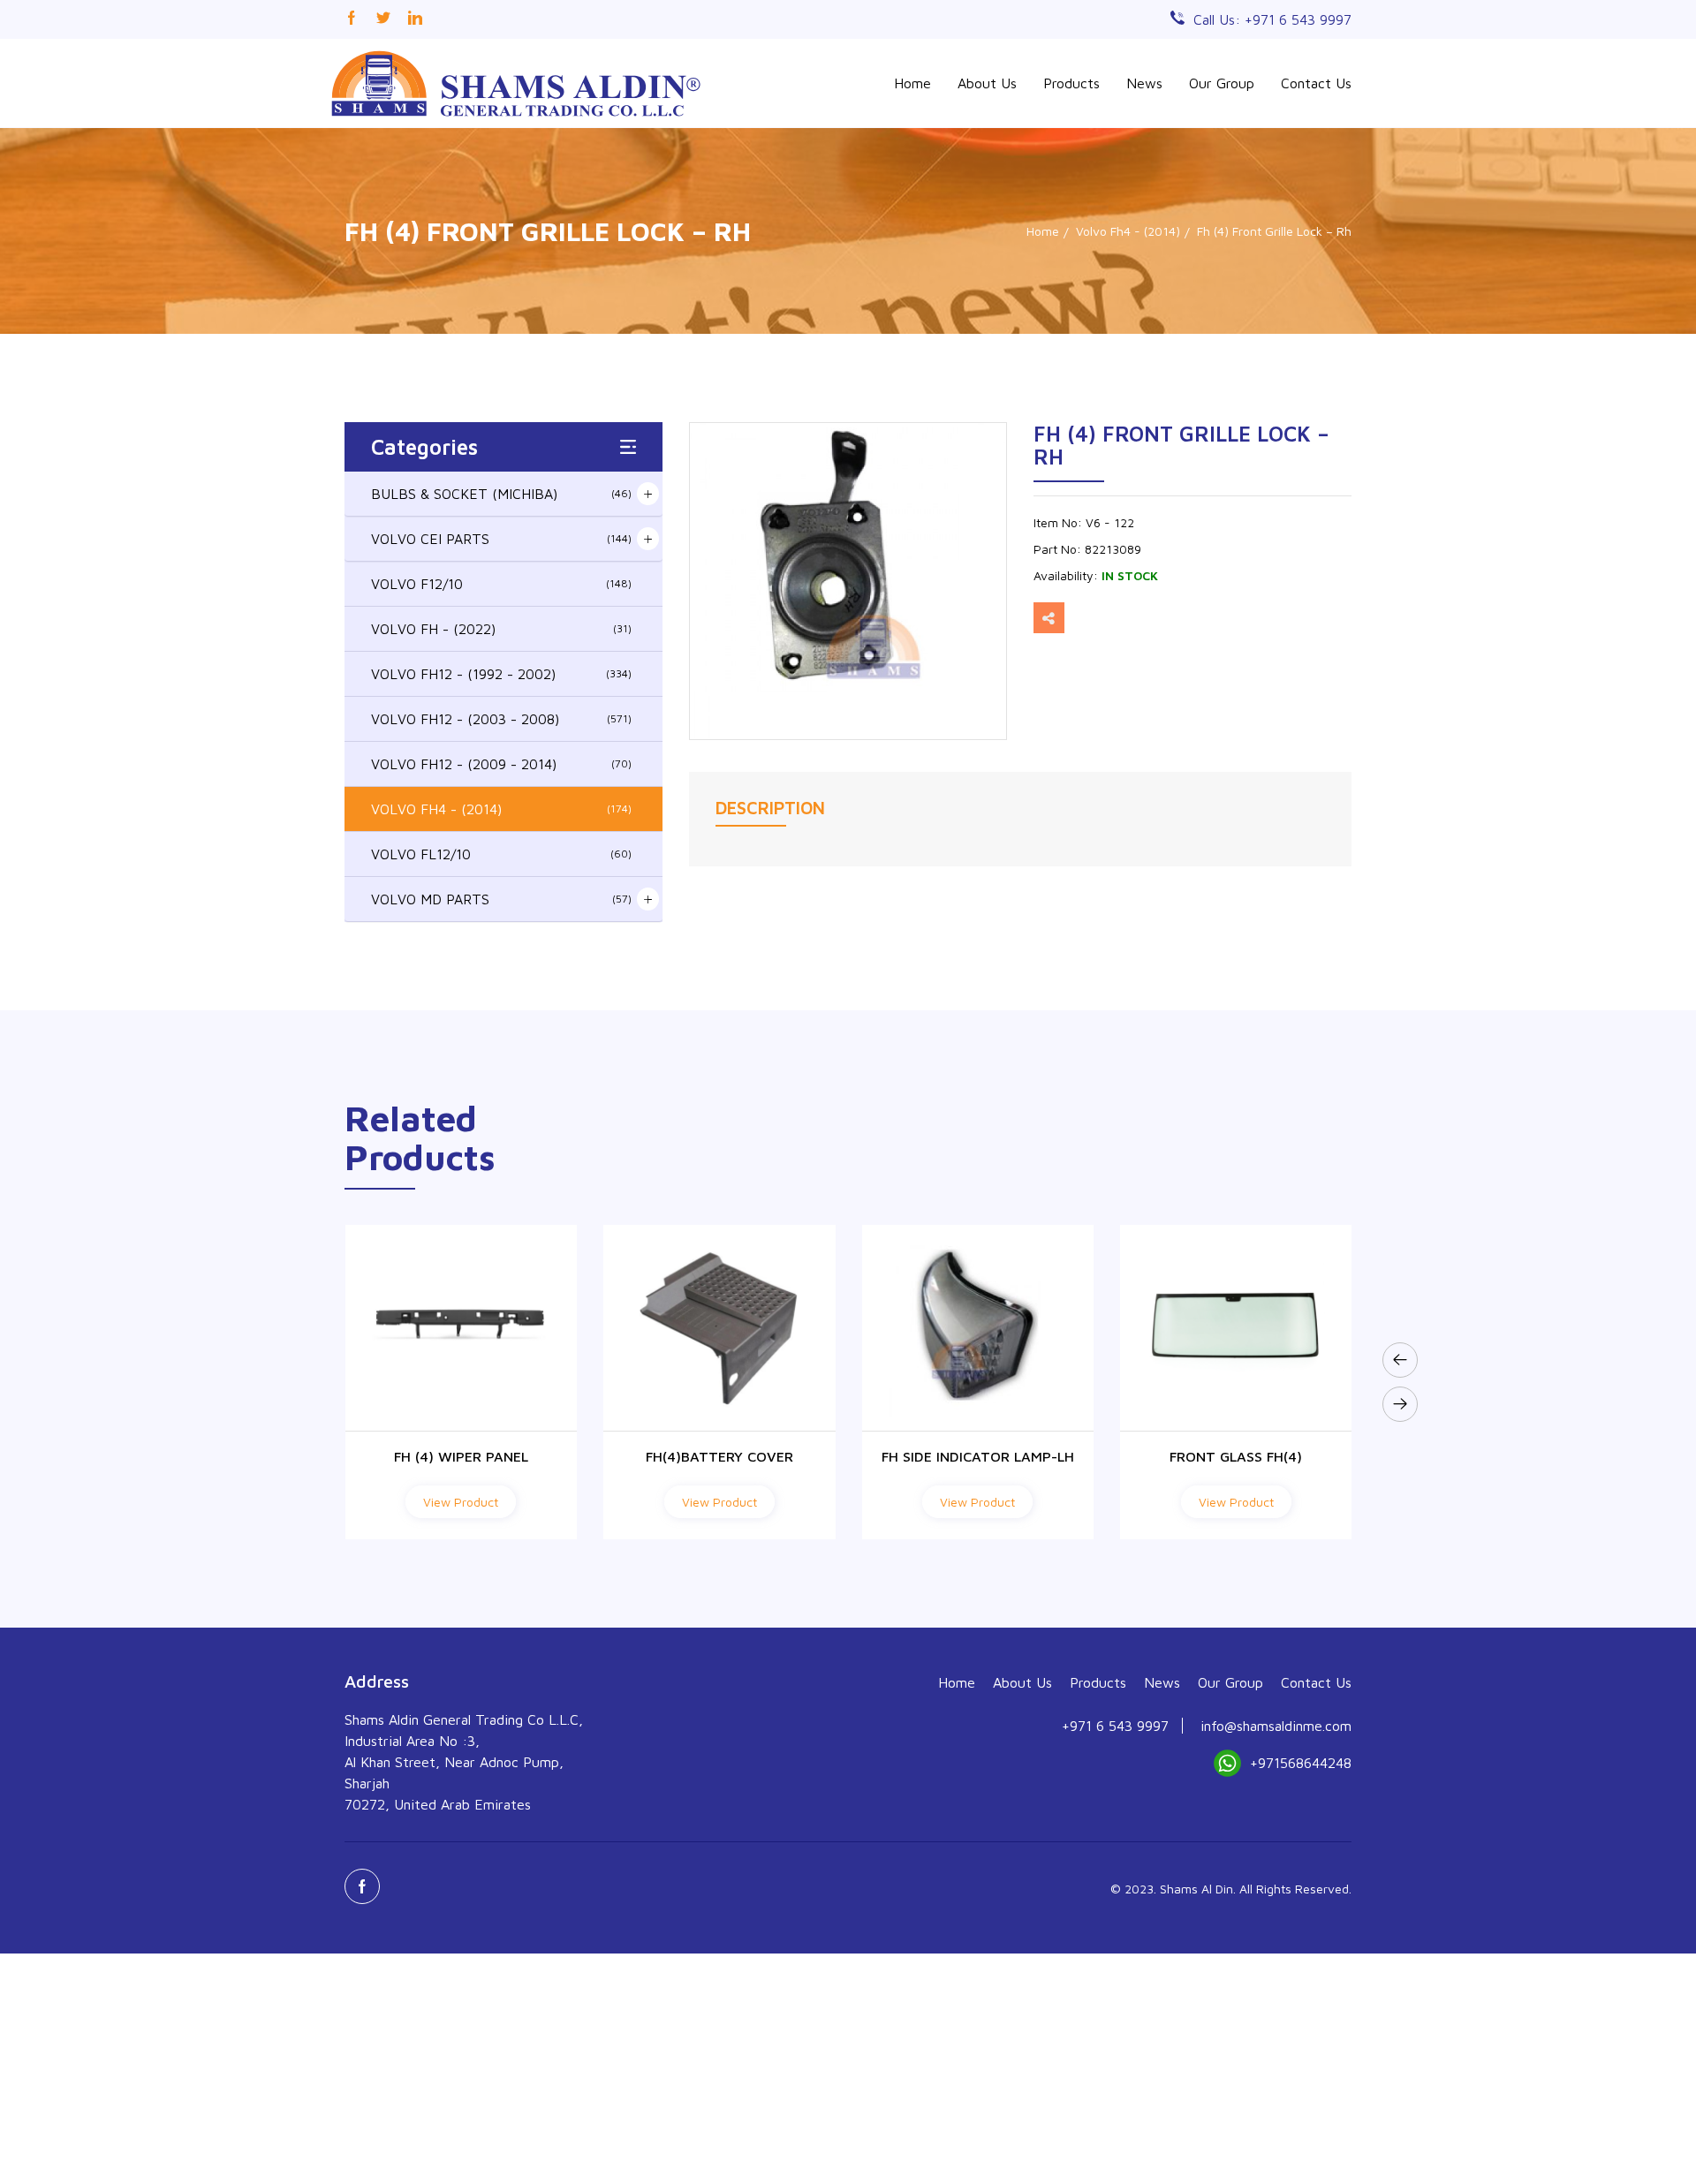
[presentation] (1400, 1360)
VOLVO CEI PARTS (501, 539)
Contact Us (1316, 83)
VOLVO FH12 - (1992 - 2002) (501, 674)
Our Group (1222, 83)
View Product (461, 1502)
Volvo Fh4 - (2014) (1128, 231)
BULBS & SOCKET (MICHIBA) (501, 494)
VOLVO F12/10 (501, 584)
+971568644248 (1301, 1763)
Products (1071, 83)
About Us (987, 83)
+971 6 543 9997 (1115, 1726)
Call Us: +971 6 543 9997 (1272, 19)
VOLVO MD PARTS (501, 899)
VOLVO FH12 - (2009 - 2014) (501, 764)
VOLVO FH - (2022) (501, 629)
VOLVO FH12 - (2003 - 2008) (501, 719)
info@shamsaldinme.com (1276, 1726)
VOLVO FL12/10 (501, 854)
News (1144, 83)
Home (912, 83)
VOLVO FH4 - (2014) (501, 809)
